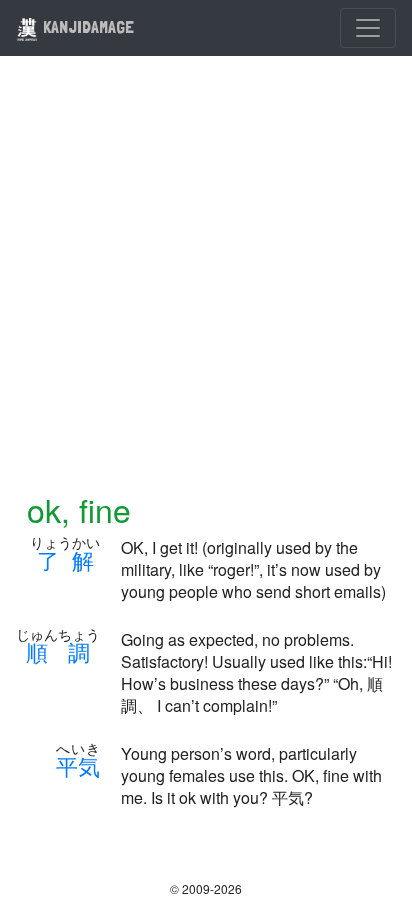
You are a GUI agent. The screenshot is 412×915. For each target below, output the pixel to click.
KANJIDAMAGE (86, 26)
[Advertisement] (206, 286)
